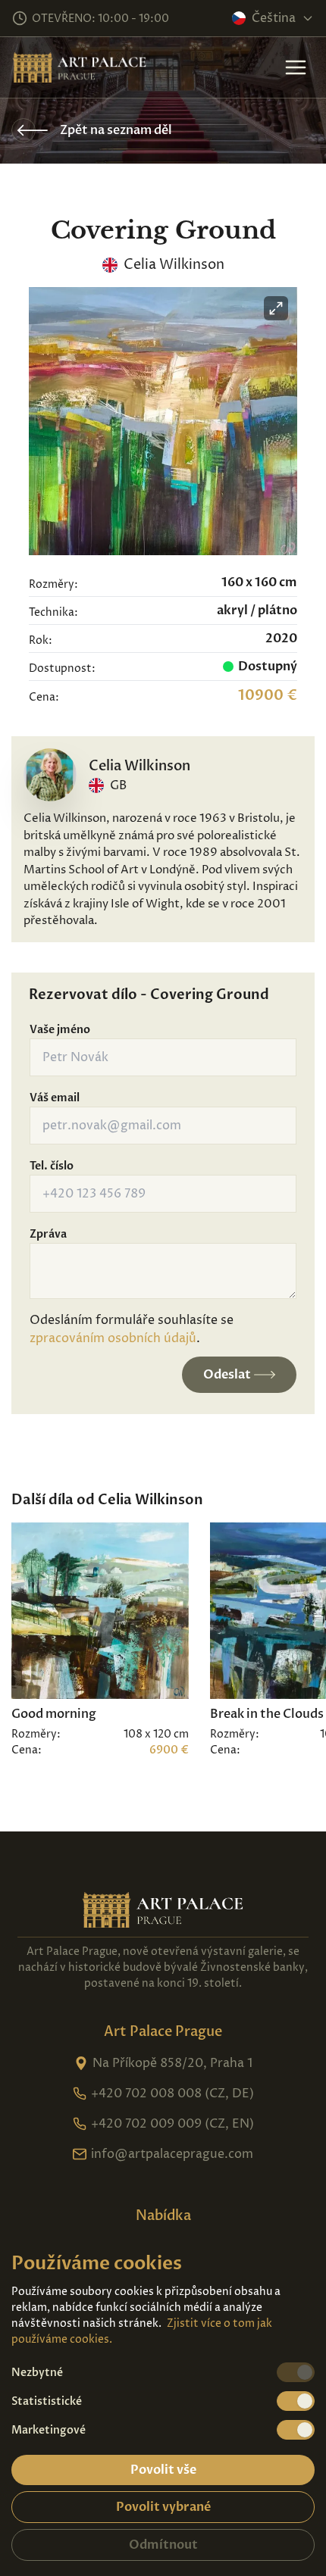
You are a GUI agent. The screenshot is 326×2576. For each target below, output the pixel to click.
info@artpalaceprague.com (172, 2154)
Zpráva (48, 1234)
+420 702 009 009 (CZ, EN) (172, 2124)
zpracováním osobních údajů (113, 1338)
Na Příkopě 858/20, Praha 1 (172, 2063)
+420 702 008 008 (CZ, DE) (172, 2094)
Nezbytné (37, 2373)
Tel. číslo (52, 1166)
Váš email (55, 1098)
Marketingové (49, 2430)
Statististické (47, 2401)
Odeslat (227, 1375)
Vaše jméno (60, 1030)
